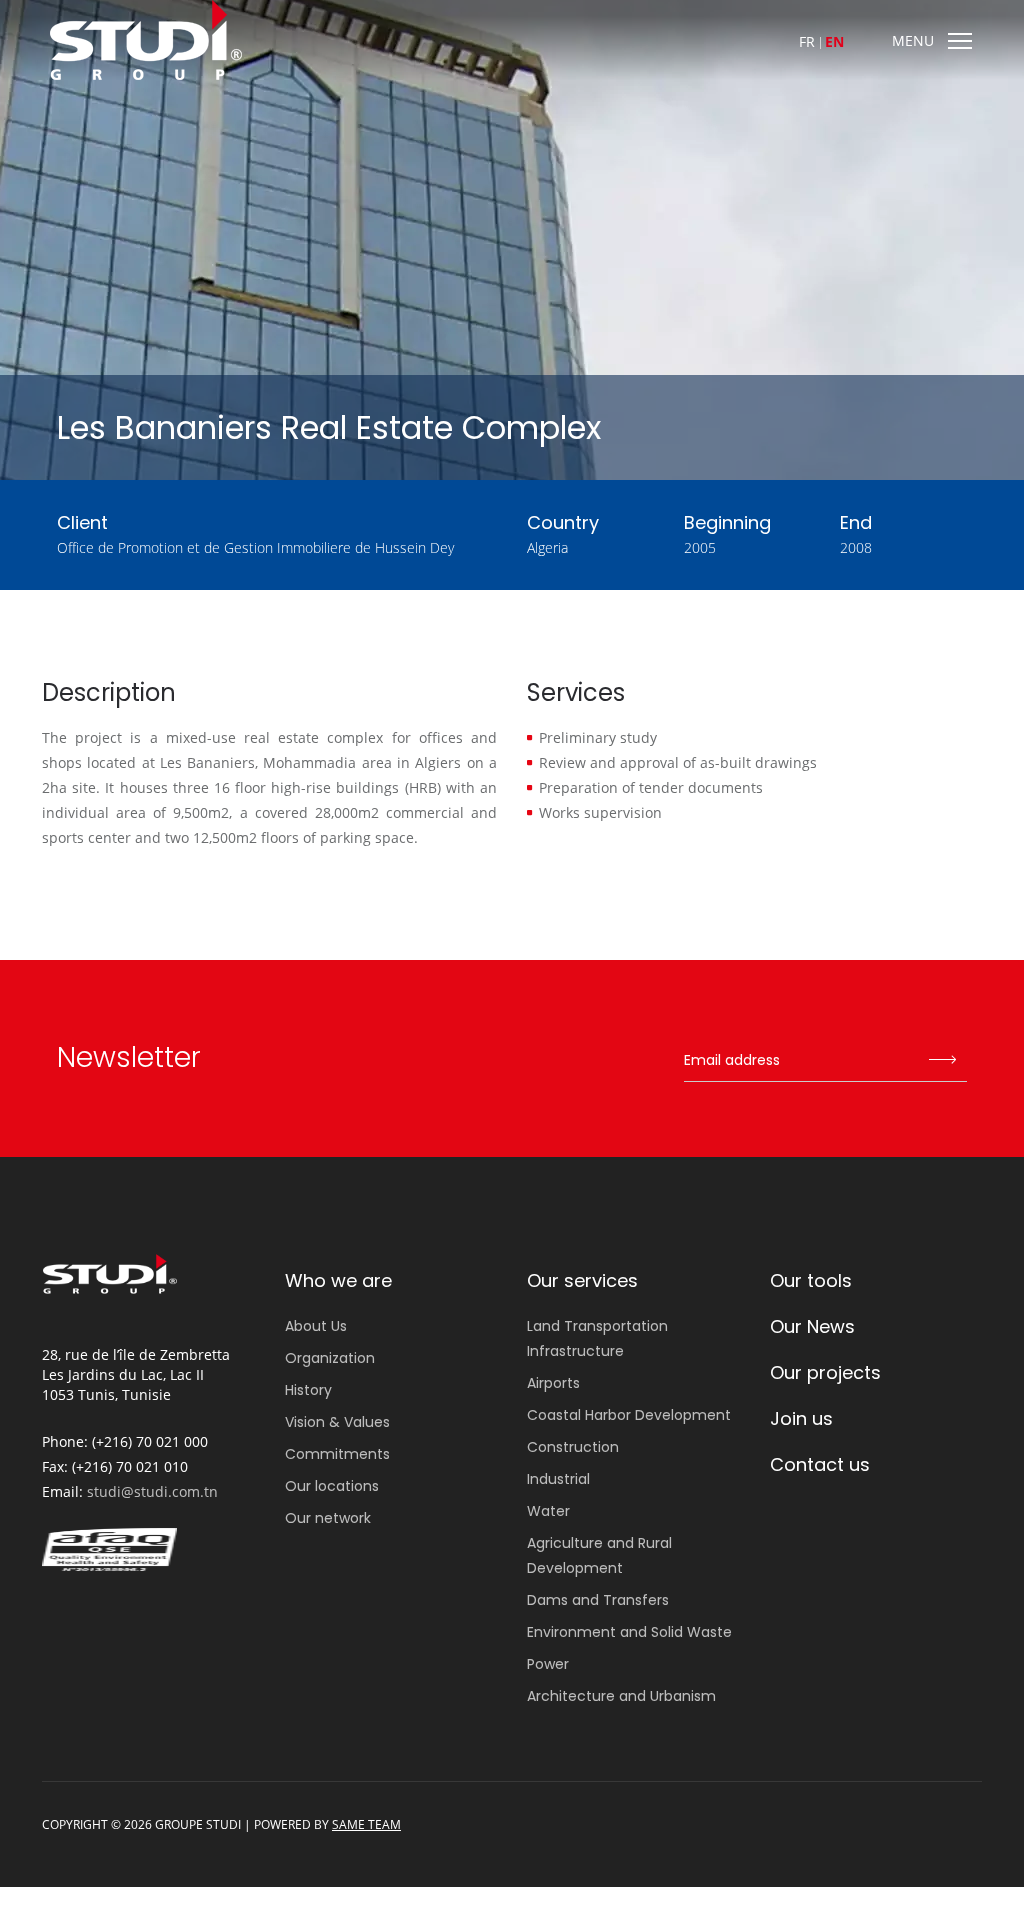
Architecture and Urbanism (621, 1696)
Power (548, 1664)
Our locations (332, 1486)
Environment (629, 1632)
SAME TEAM (366, 1824)
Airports (553, 1383)
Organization (330, 1358)
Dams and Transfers (598, 1600)
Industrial (558, 1479)
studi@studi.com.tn (152, 1491)
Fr (807, 41)
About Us (316, 1326)
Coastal (629, 1415)
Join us (801, 1418)
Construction (573, 1447)
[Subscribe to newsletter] (942, 1061)
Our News (812, 1326)
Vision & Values (337, 1422)
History (308, 1390)
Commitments (337, 1454)
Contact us (820, 1464)
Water (548, 1511)
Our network (328, 1518)
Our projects (825, 1372)
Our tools (811, 1280)
